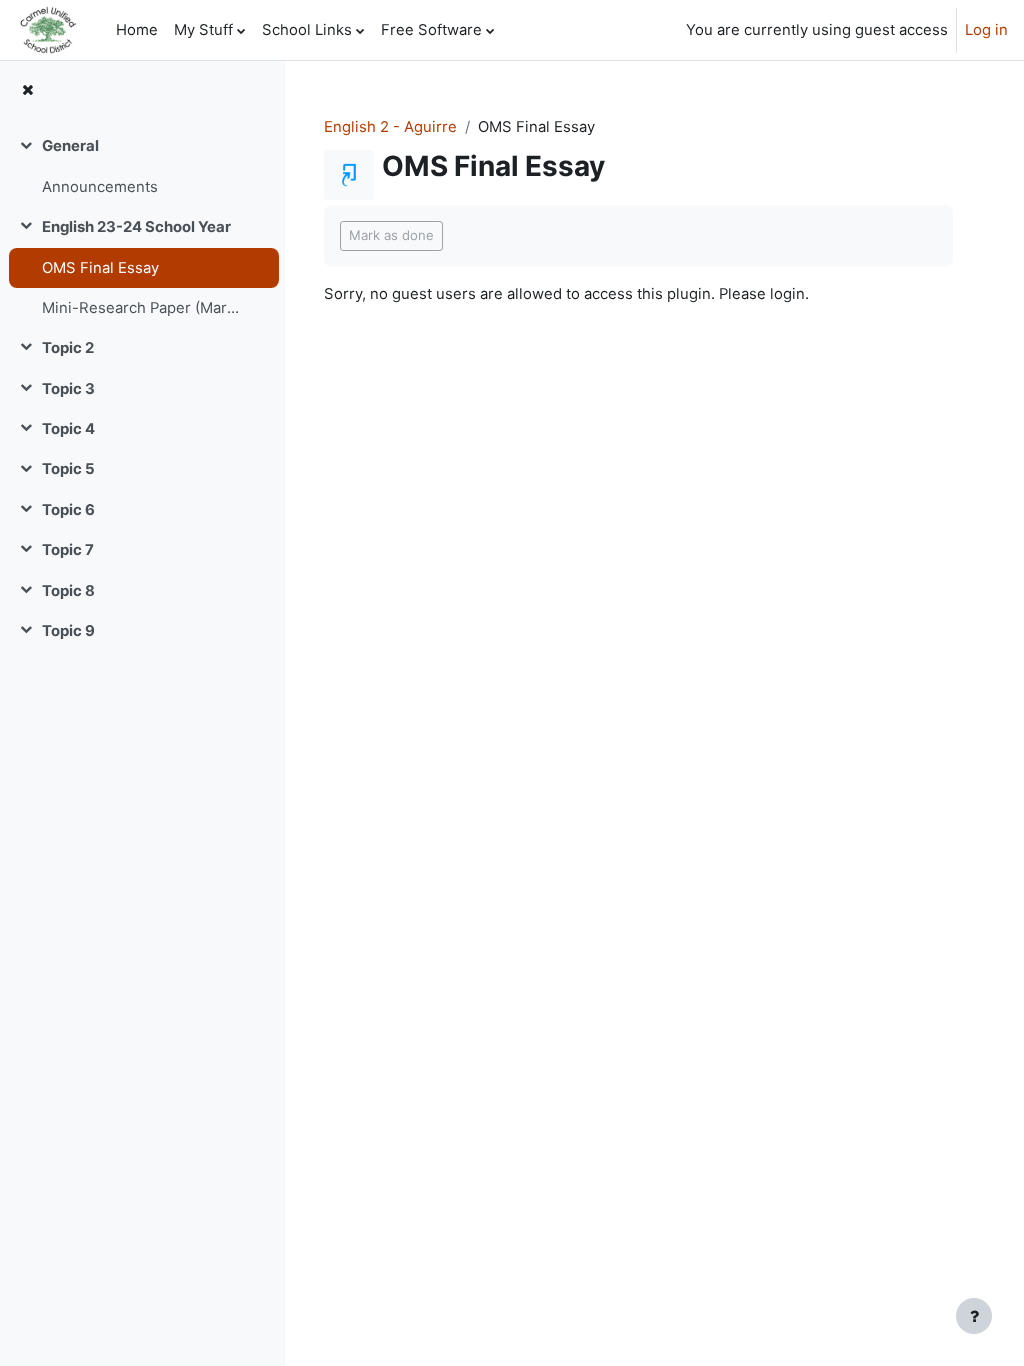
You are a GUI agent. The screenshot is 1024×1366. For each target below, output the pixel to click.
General (70, 146)
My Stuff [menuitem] (203, 30)
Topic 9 (68, 631)
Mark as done (391, 235)
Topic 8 (68, 591)
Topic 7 (68, 550)
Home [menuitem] (137, 30)
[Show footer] (974, 1316)
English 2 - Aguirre (390, 127)
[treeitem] (142, 166)
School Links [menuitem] (307, 30)
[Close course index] (27, 90)
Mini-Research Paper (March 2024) (144, 308)
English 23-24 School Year (136, 227)
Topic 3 (68, 389)
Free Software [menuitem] (431, 30)
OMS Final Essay (100, 268)
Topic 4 (68, 429)
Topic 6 (68, 510)
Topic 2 (68, 348)
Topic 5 (68, 469)
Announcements (100, 187)
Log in (986, 30)
